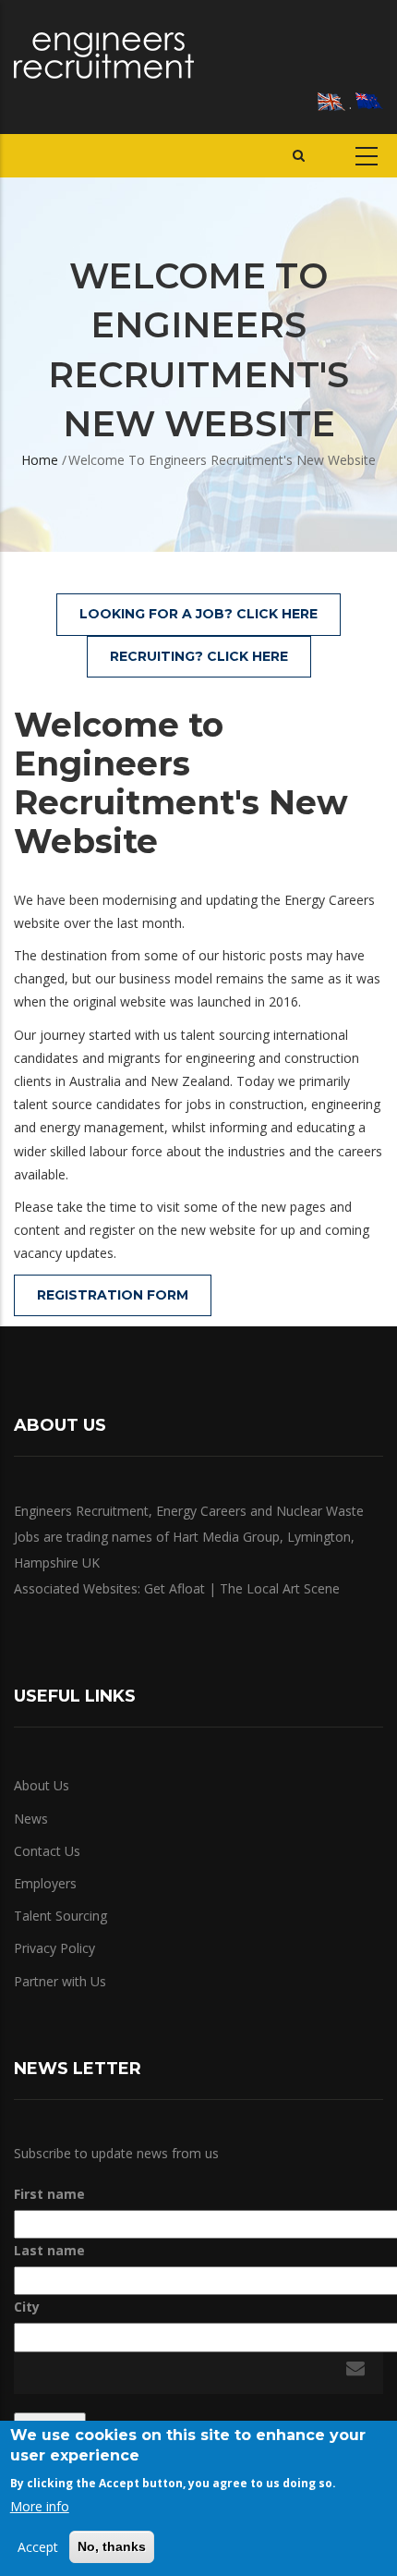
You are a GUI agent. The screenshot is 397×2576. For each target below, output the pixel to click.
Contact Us (47, 1851)
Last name (49, 2250)
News (31, 1819)
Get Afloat (174, 1588)
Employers (45, 1883)
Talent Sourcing (60, 1916)
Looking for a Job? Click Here (198, 614)
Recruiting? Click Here (199, 656)
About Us (42, 1785)
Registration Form (113, 1295)
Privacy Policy (54, 1948)
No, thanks (112, 2546)
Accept (38, 2547)
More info (40, 2506)
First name (49, 2194)
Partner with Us (60, 1981)
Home (40, 460)
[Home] (104, 55)
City (27, 2307)
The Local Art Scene (280, 1588)
